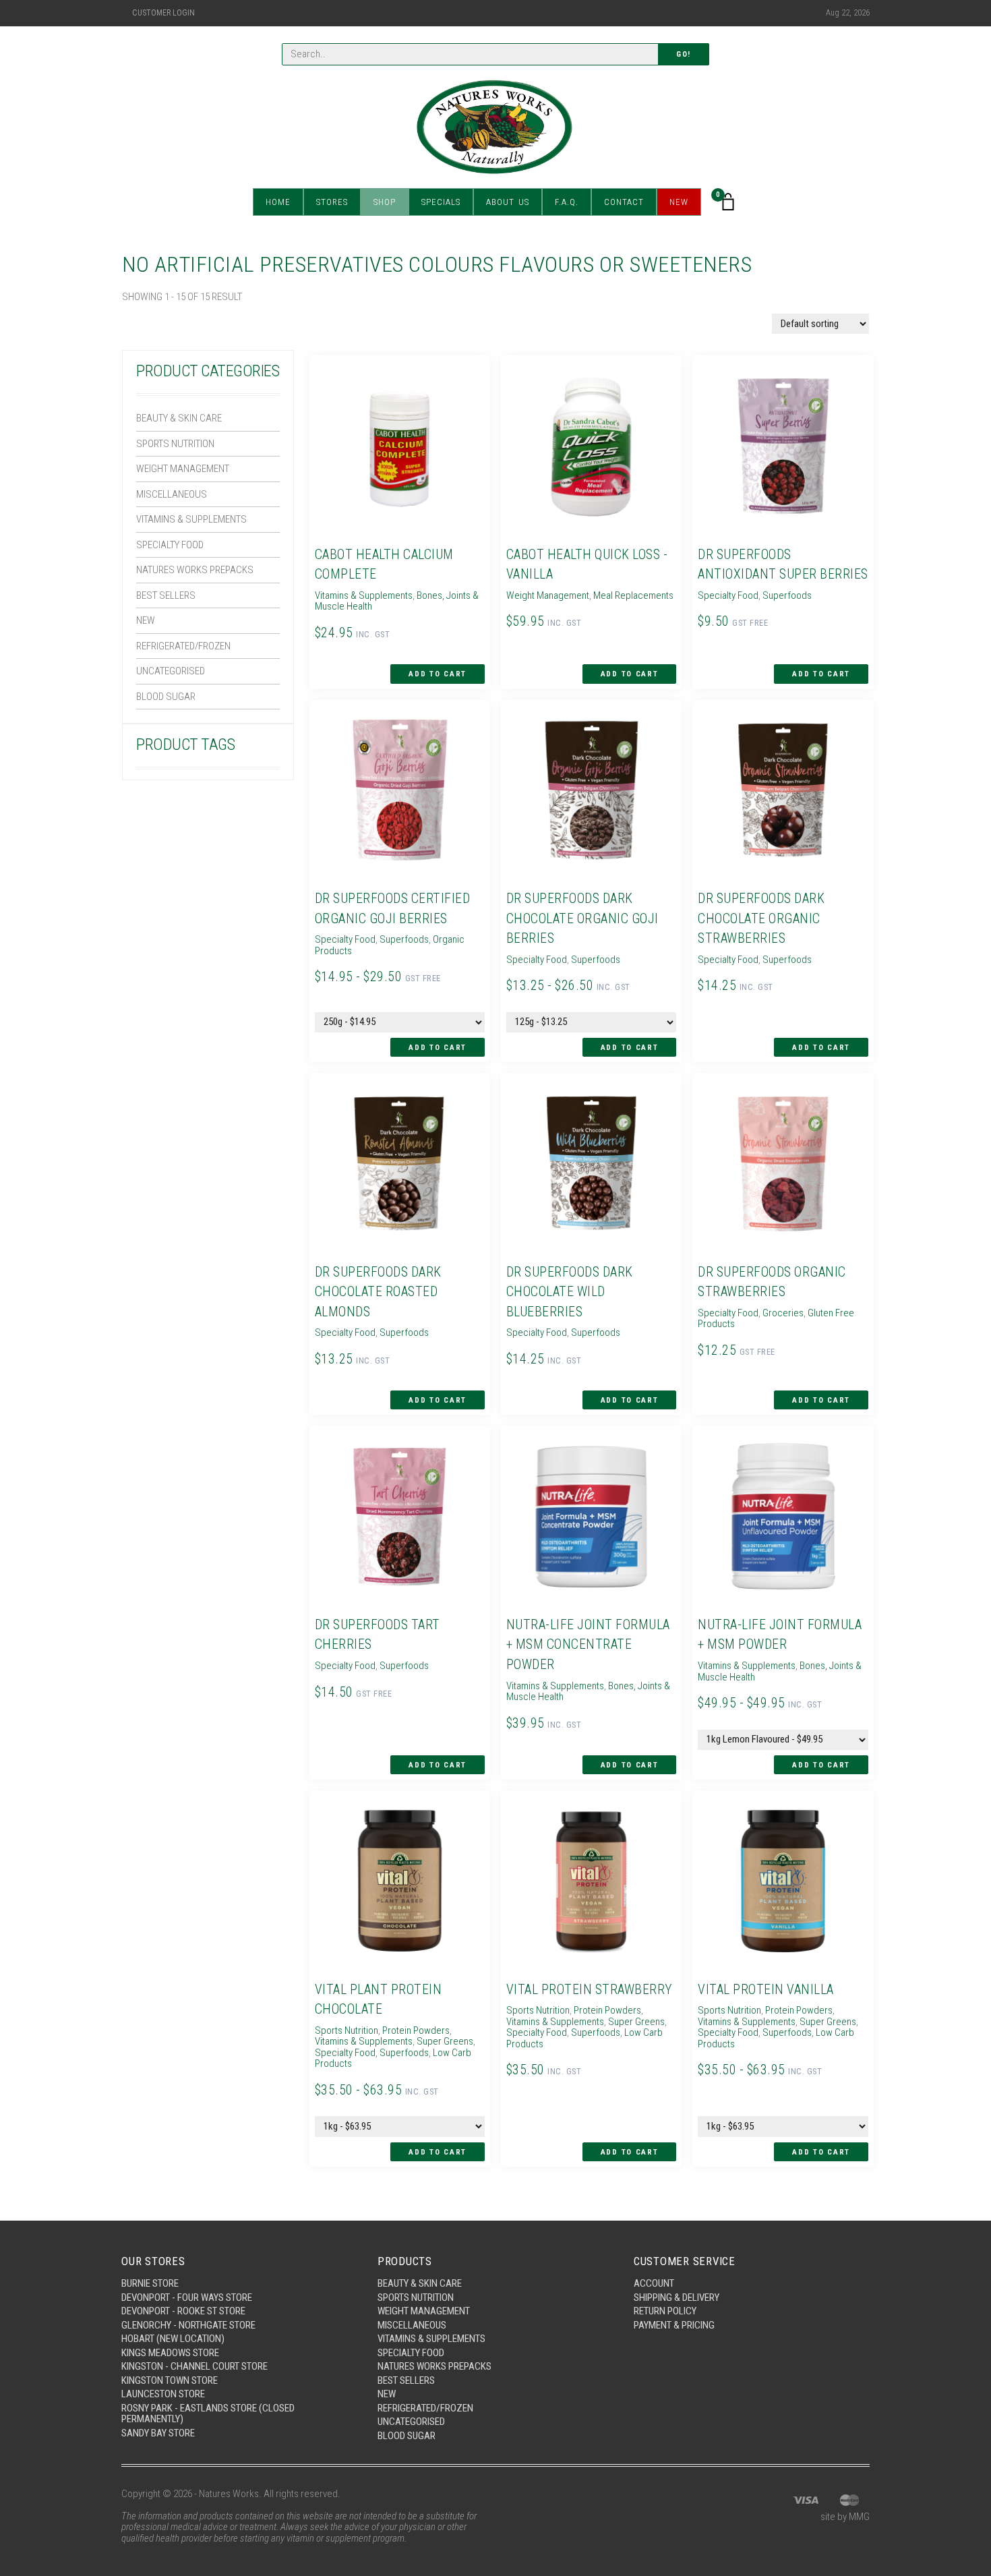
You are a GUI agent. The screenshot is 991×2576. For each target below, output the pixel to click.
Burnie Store (150, 2283)
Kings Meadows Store (170, 2353)
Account (654, 2283)
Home (278, 202)
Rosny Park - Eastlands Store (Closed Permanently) (208, 2414)
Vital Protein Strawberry (590, 1990)
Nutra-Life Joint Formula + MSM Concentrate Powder (588, 1645)
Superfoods (787, 595)
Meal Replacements (633, 595)
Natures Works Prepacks (195, 570)
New (679, 202)
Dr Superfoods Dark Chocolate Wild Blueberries (570, 1292)
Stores (332, 202)
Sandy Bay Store (158, 2433)
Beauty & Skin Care (179, 418)
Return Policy (665, 2311)
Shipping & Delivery (677, 2297)
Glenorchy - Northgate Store (188, 2325)
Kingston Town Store (170, 2380)
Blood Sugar (166, 697)
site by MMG (845, 2517)
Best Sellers (166, 595)
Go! (684, 54)
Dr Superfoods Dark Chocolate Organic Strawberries (761, 918)
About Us (508, 202)
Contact (624, 202)
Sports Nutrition (175, 444)
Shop (385, 202)
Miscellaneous (172, 494)
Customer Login (163, 13)
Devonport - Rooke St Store (183, 2311)
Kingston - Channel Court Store (194, 2366)
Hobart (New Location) (173, 2339)
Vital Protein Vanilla (766, 1990)
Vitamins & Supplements (191, 519)
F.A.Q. (567, 202)
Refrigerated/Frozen (183, 646)
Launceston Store (163, 2394)
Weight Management (183, 469)
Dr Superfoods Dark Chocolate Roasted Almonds (378, 1292)
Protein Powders (416, 2030)
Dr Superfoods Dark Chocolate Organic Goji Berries (582, 918)
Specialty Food (170, 545)
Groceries (783, 1313)
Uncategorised (171, 671)
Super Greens (445, 2041)
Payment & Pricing (674, 2325)
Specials (441, 202)
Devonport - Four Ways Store (187, 2297)
